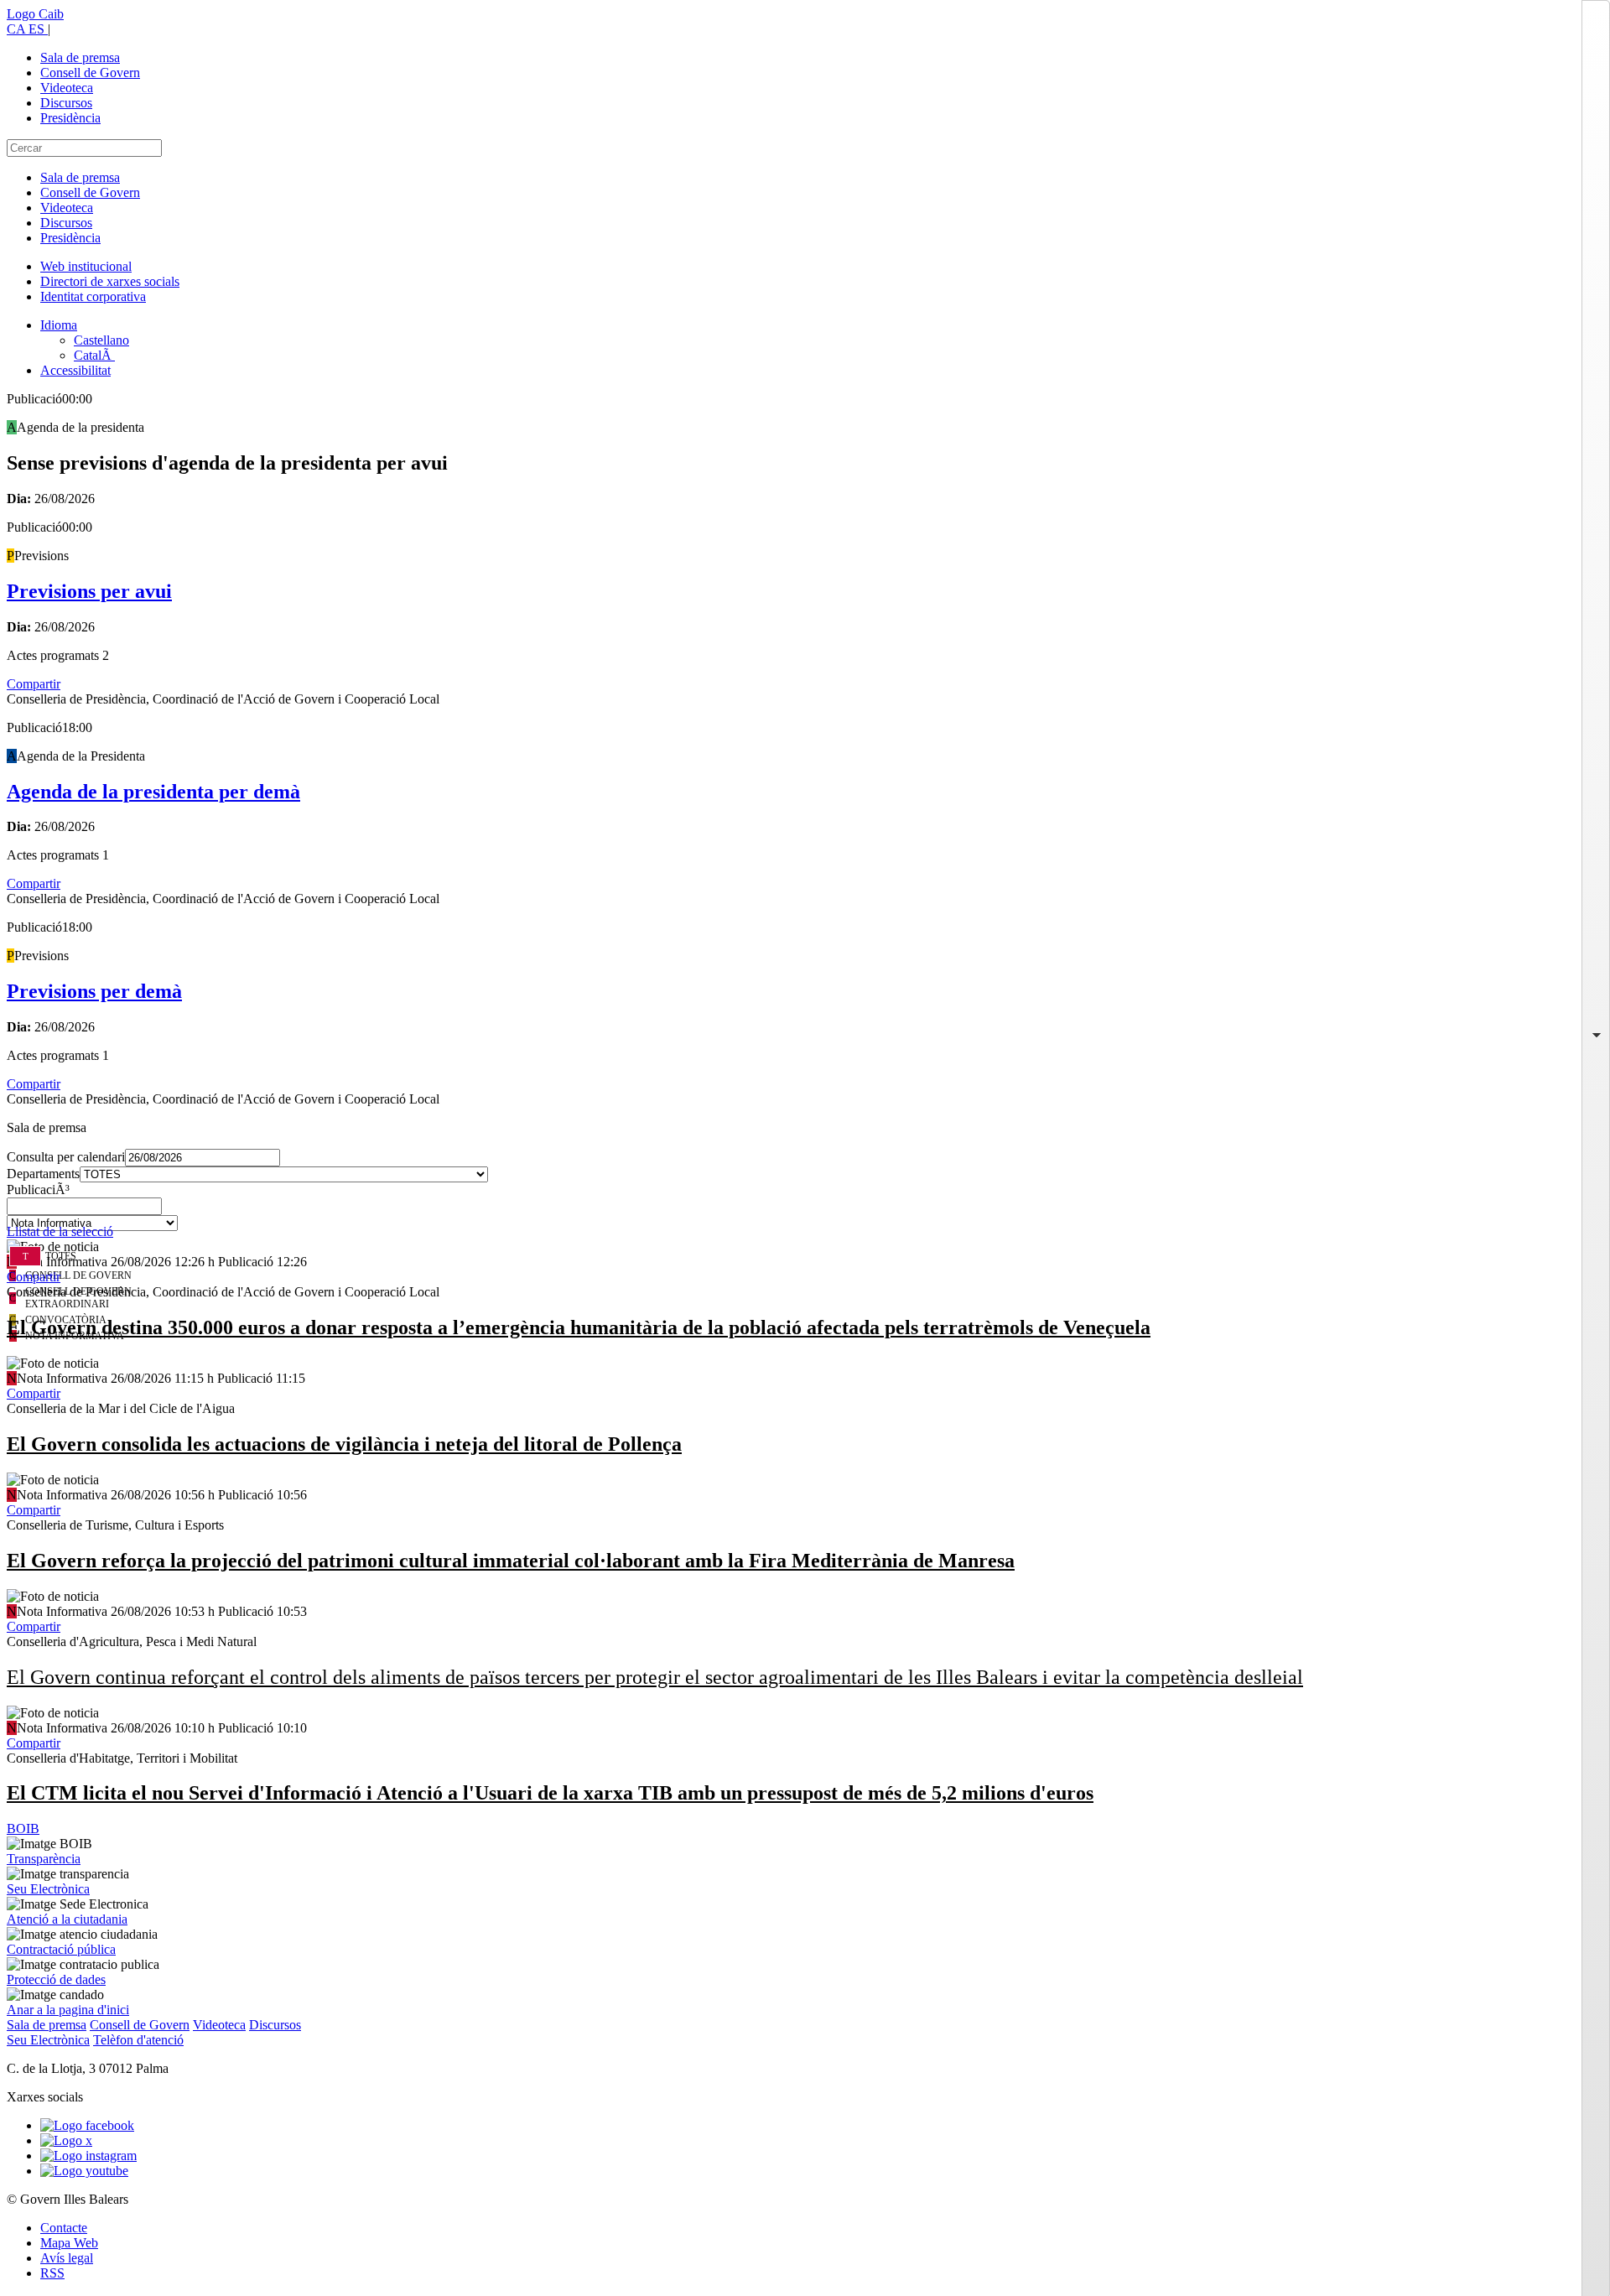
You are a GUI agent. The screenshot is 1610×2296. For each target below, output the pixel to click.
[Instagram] (88, 2156)
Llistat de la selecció (60, 1231)
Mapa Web (69, 2243)
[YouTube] (84, 2171)
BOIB (23, 1828)
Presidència (70, 118)
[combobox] (805, 1211)
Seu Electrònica (48, 1889)
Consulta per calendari (66, 1157)
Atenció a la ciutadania (67, 1919)
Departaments (43, 1174)
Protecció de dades (56, 1979)
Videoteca (67, 88)
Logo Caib (35, 14)
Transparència (44, 1859)
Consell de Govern (90, 73)
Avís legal (67, 2258)
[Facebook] (87, 2125)
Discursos (66, 103)
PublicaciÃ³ (38, 1190)
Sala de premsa (80, 57)
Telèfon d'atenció (138, 2040)
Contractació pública (61, 1949)
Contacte (64, 2228)
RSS (52, 2273)
